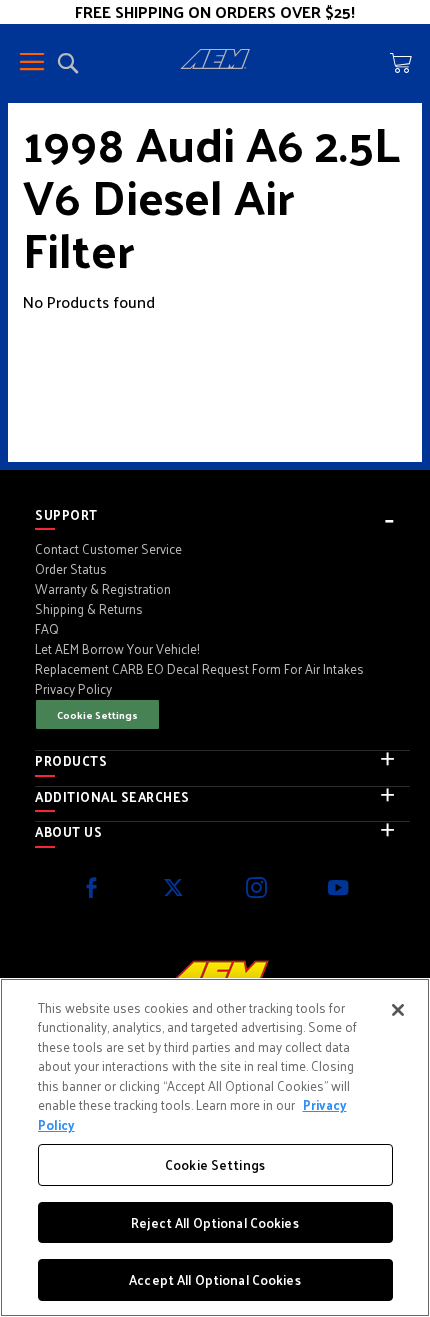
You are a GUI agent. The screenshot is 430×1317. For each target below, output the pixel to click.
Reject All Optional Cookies (215, 1222)
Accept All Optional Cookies (215, 1279)
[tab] (222, 515)
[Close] (398, 1010)
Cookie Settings (97, 714)
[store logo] (215, 62)
